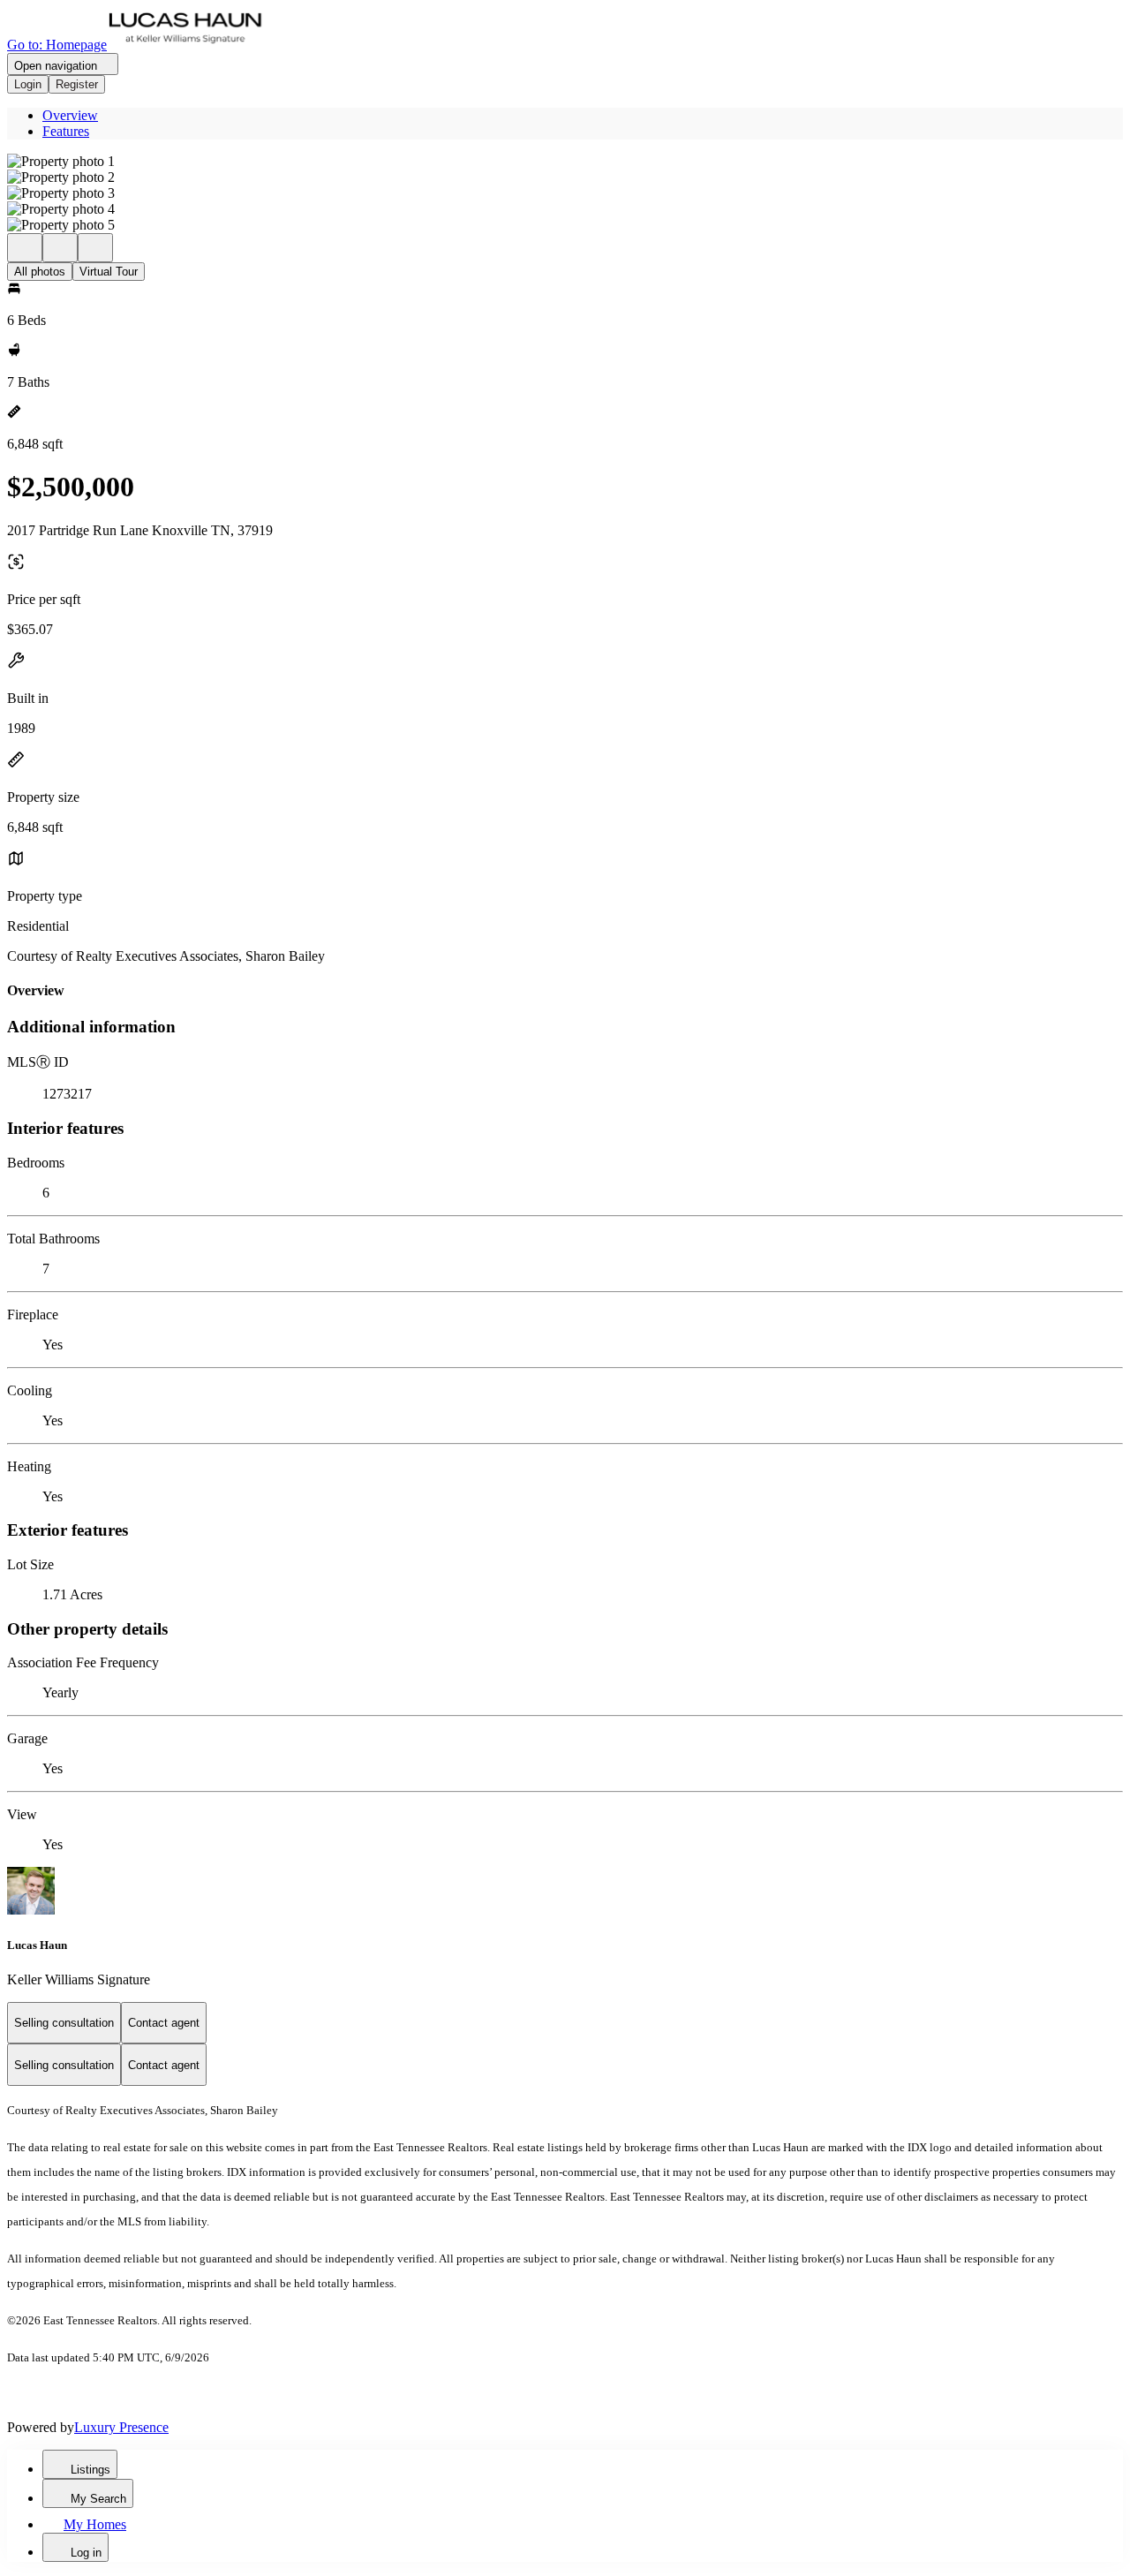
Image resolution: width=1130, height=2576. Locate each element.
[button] (565, 162)
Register (77, 84)
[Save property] (60, 248)
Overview (70, 115)
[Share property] (95, 248)
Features (66, 131)
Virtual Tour (109, 272)
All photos (40, 272)
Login (28, 84)
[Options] (25, 248)
